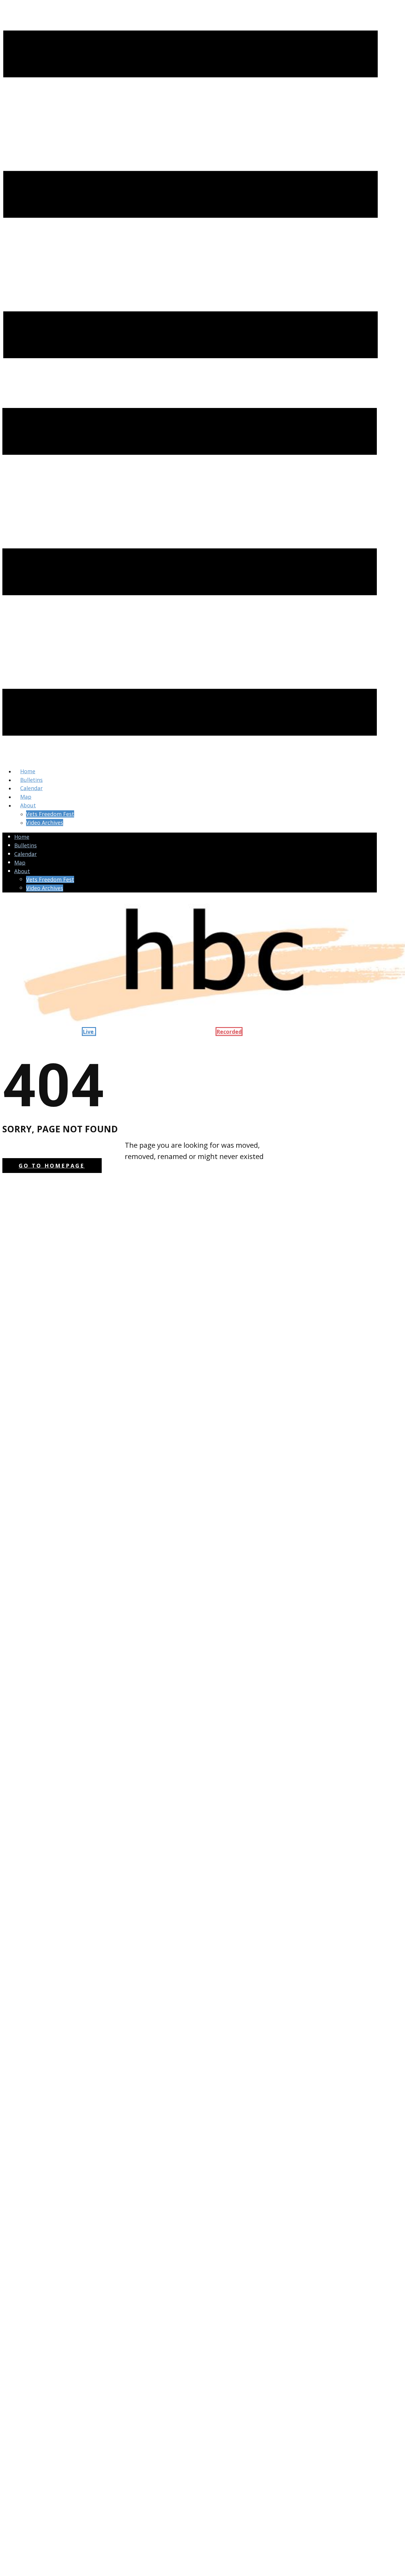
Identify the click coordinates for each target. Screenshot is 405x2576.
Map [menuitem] (26, 797)
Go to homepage (52, 1166)
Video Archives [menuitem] (45, 822)
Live (89, 1032)
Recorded (229, 1032)
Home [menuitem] (28, 771)
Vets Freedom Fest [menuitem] (50, 814)
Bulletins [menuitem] (31, 780)
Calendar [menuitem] (31, 788)
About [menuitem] (28, 805)
